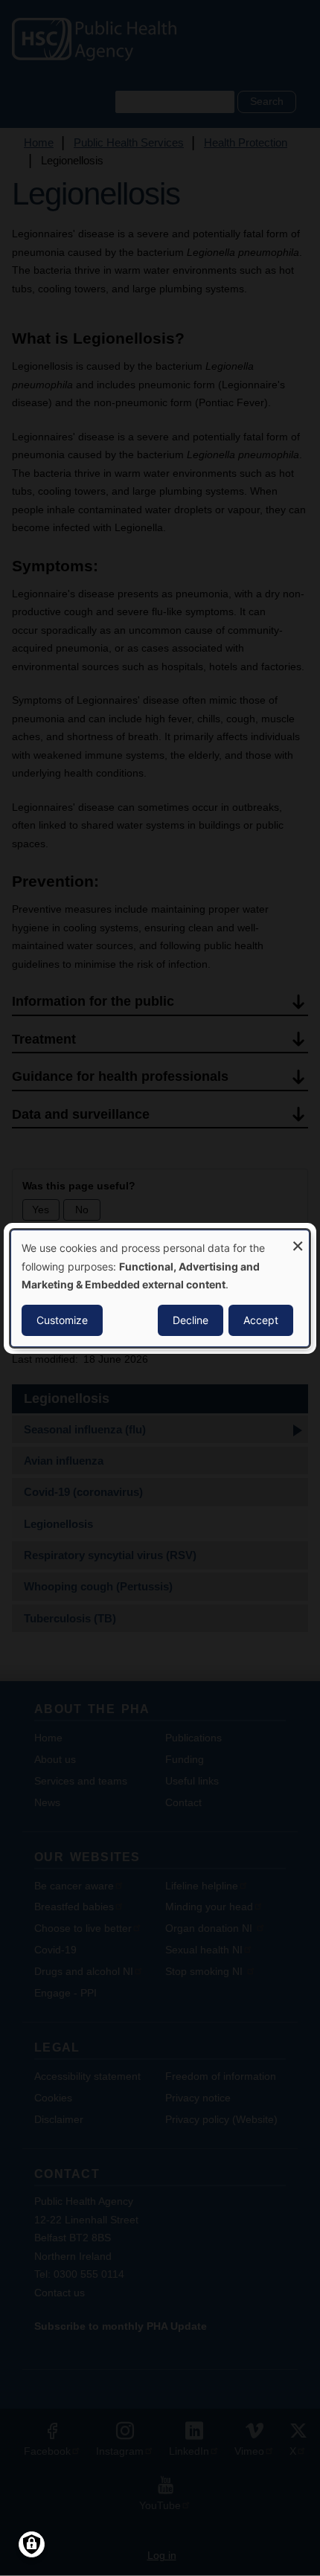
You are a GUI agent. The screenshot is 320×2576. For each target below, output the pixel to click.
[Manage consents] (32, 2544)
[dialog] (160, 1288)
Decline (191, 1320)
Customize (62, 1320)
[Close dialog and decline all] (298, 1239)
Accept (261, 1320)
